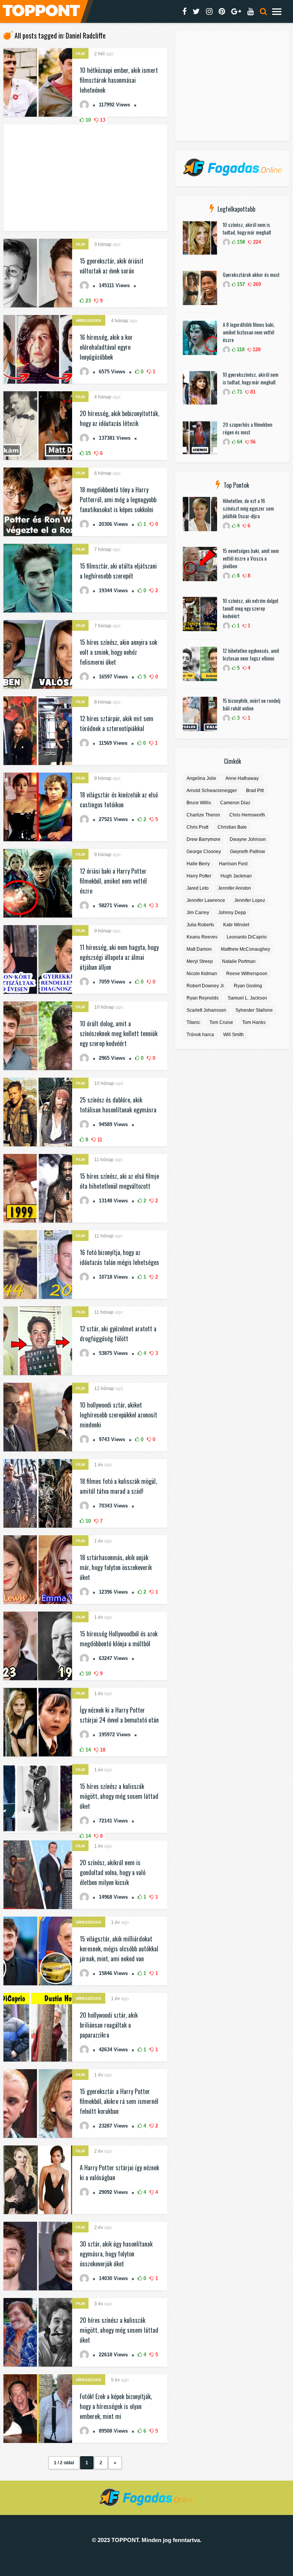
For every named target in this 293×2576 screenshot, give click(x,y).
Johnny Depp (232, 913)
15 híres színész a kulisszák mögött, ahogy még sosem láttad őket (119, 1796)
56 (252, 442)
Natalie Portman (239, 961)
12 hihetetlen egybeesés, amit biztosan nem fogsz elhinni (251, 654)
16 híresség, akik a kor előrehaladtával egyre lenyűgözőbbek (106, 347)
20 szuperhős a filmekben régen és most (248, 428)
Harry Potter (199, 876)
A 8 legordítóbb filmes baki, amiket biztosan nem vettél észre (249, 332)
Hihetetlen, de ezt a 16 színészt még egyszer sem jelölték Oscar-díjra (248, 508)
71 (239, 392)
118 (240, 350)
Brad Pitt (255, 791)
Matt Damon (199, 949)
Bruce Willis (199, 803)
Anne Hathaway (242, 778)
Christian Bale (232, 827)
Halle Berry (198, 864)
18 (102, 1750)
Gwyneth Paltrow (248, 852)
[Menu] (277, 11)
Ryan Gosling (248, 986)
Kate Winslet (236, 925)
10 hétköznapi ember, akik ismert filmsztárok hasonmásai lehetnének (119, 80)
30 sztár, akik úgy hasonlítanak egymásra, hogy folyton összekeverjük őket (116, 2254)
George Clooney (204, 852)
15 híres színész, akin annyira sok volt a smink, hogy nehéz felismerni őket (118, 652)
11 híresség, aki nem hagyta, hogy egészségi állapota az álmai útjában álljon (119, 957)
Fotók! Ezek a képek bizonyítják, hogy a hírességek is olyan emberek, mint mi (116, 2406)
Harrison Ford (233, 864)
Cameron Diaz (235, 803)
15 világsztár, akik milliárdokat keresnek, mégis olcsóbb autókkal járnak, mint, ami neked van (119, 1949)
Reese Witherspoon (247, 974)
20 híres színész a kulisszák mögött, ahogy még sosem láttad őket (119, 2330)
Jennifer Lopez (250, 900)
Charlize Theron (203, 815)
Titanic (193, 1022)
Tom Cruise (221, 1022)
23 (87, 301)
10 (87, 120)
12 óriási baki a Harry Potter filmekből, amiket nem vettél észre (113, 881)
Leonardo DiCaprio (247, 937)
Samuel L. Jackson (247, 998)
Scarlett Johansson (206, 1010)
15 (87, 453)
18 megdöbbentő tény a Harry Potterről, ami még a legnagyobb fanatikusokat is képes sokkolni (118, 500)
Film (80, 54)
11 (99, 1140)
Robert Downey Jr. (206, 986)
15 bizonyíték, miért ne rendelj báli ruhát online (252, 704)
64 (239, 442)
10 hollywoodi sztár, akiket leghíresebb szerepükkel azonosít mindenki (118, 1415)
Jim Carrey (198, 913)
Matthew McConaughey (246, 949)
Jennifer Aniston (234, 888)
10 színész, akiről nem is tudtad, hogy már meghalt (247, 228)
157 (240, 284)
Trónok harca (200, 1035)
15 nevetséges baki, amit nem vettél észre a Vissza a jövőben (251, 558)
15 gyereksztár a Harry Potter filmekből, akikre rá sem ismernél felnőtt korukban (119, 2101)
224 (256, 242)
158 (240, 242)
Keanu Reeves (202, 937)
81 (252, 392)
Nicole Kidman (202, 974)
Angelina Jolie (201, 778)
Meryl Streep (200, 961)
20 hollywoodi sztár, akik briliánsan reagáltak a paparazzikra (109, 2025)
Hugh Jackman (236, 876)
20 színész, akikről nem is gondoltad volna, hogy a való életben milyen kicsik (113, 1872)
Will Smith (233, 1035)
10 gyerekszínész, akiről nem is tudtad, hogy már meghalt (251, 378)
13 (102, 120)
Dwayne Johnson (248, 839)
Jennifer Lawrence (206, 900)
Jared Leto (198, 888)
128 (256, 350)
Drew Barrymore (204, 839)
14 (87, 1750)
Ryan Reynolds (203, 998)
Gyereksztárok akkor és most (251, 275)
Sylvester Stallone (254, 1010)
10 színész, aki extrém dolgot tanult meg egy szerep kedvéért (251, 608)
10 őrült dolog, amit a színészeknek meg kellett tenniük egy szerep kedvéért (119, 1033)
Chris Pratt (197, 827)
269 (256, 284)
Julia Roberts (200, 925)
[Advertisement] (85, 178)
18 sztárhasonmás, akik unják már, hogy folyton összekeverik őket (116, 1567)
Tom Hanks (254, 1022)
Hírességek (89, 321)
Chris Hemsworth (247, 815)
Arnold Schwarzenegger (212, 791)
